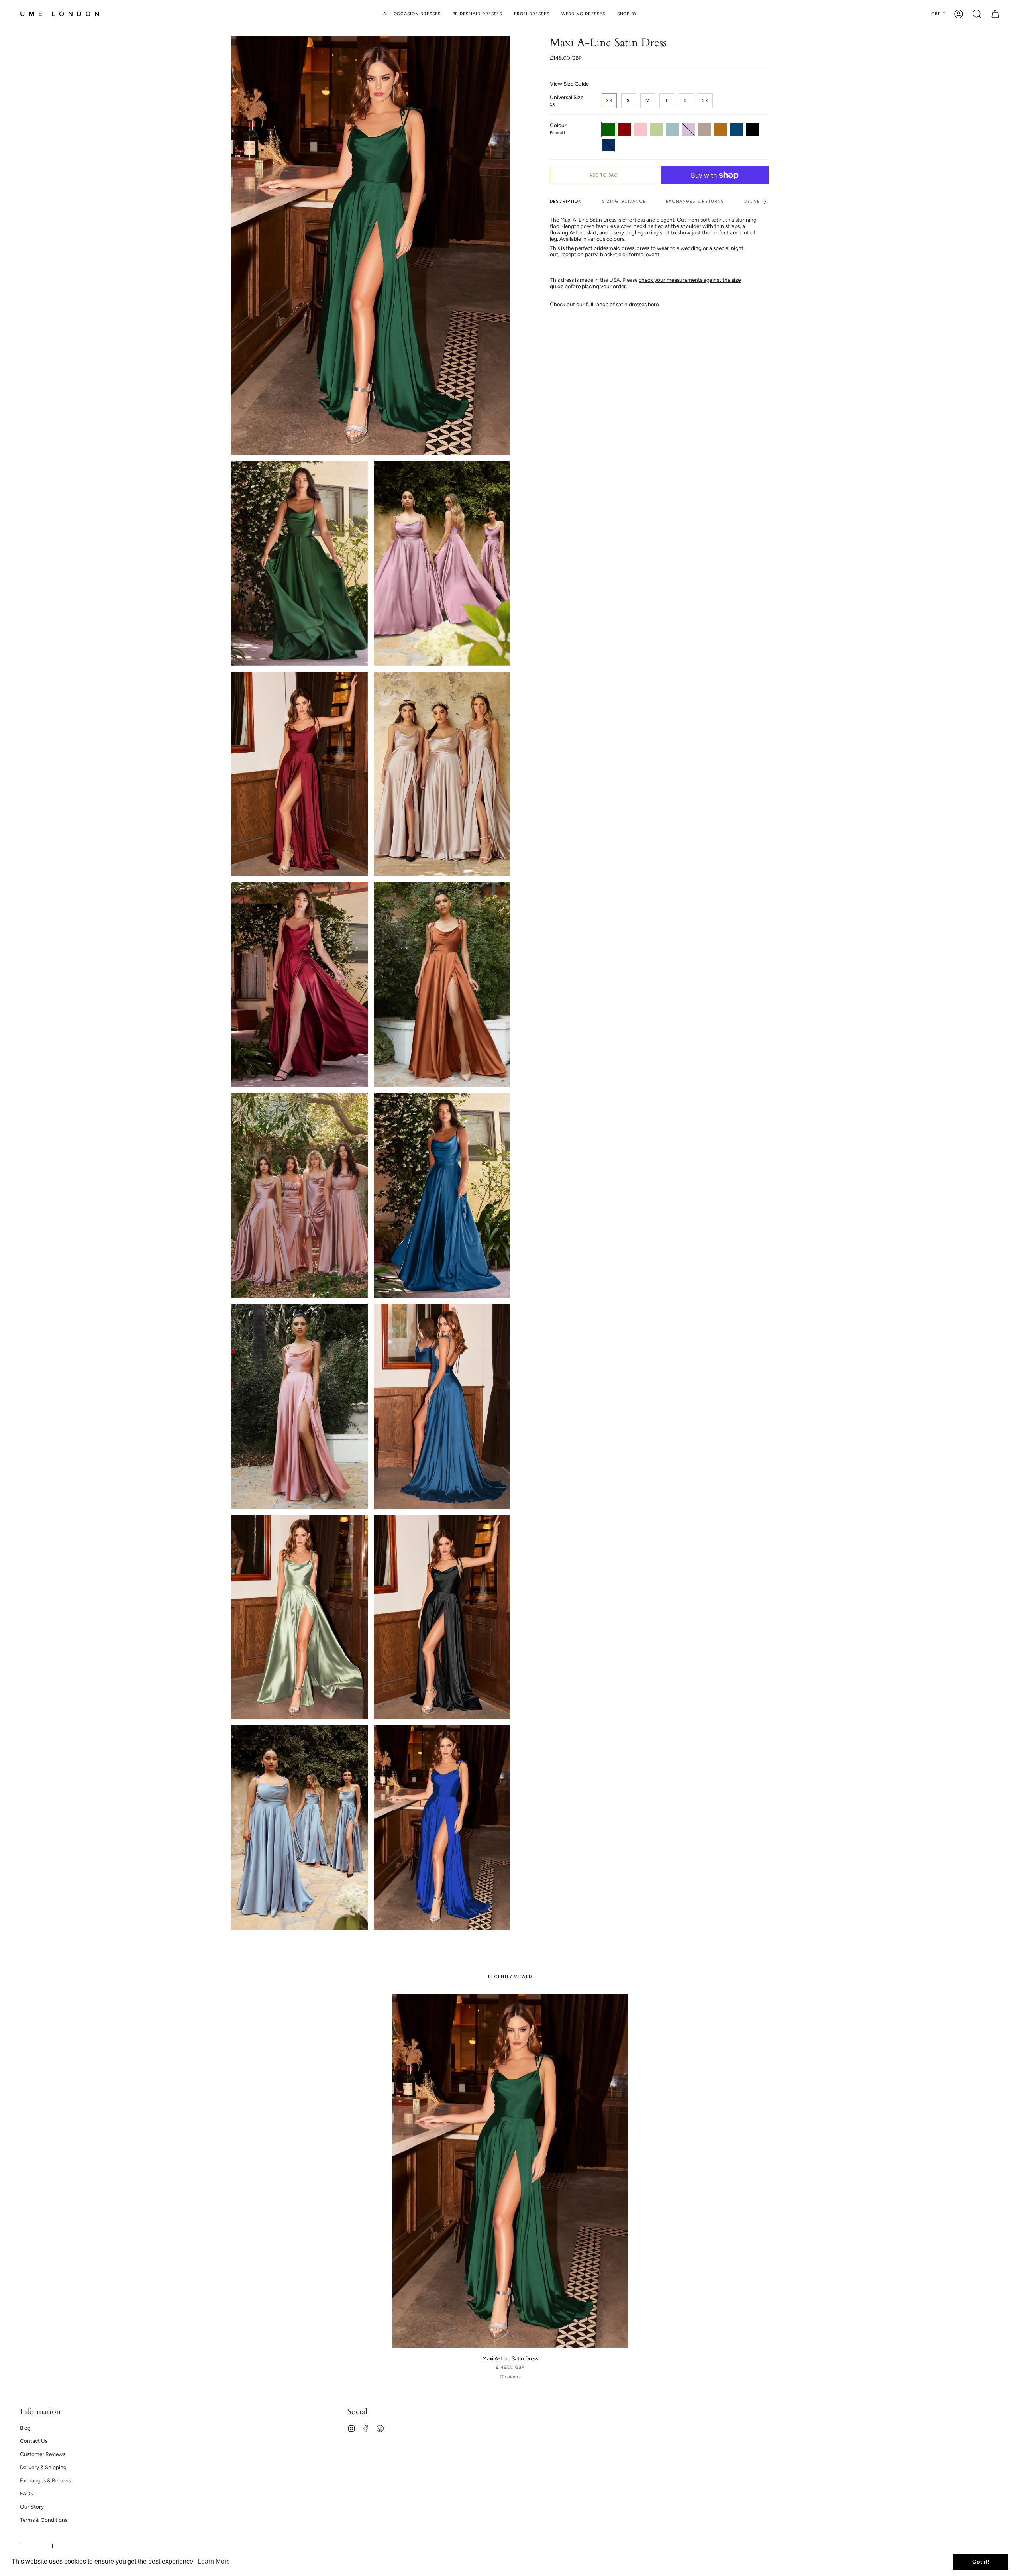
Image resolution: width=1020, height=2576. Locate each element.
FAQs (26, 2493)
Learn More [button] (214, 2561)
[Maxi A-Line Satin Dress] (510, 2171)
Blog (25, 2428)
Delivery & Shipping (43, 2467)
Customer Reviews (43, 2454)
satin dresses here (637, 305)
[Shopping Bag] (995, 14)
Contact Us (34, 2441)
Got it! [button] (981, 2562)
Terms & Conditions (44, 2520)
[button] (627, 14)
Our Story (32, 2507)
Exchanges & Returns (45, 2480)
